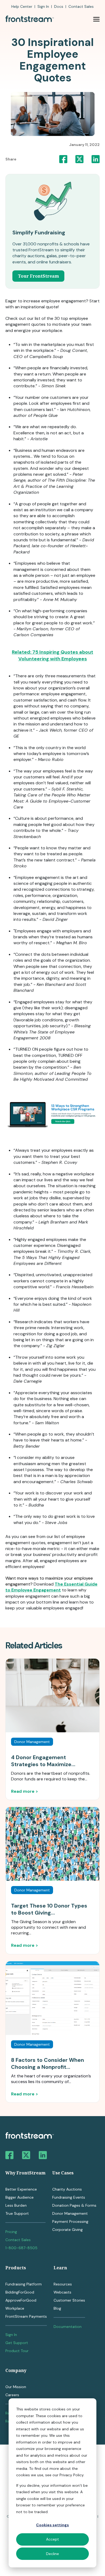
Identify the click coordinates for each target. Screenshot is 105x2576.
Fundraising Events (69, 2197)
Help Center (22, 6)
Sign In (43, 6)
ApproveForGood (21, 2300)
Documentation (68, 2327)
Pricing (11, 2232)
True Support (17, 2213)
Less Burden (16, 2205)
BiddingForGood (20, 2292)
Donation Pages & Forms (74, 2205)
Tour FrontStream (38, 276)
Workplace (15, 2308)
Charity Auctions (67, 2189)
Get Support (17, 2343)
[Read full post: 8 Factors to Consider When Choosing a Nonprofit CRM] (52, 1998)
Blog (57, 2308)
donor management (32, 1742)
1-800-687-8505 (21, 2248)
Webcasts (62, 2292)
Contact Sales (18, 2240)
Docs (59, 6)
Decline (52, 2554)
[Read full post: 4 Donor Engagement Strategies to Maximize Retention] (52, 1695)
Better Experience (21, 2189)
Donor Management (70, 2213)
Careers (12, 2395)
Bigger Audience (20, 2197)
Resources (63, 2284)
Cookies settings (52, 2525)
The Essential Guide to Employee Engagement (51, 1587)
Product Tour (17, 2351)
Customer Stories (69, 2300)
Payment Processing (70, 2221)
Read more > (24, 1791)
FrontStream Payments (26, 2316)
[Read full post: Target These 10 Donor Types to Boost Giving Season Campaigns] (52, 1844)
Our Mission (16, 2387)
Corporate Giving (67, 2230)
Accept (52, 2539)
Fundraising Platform (24, 2284)
